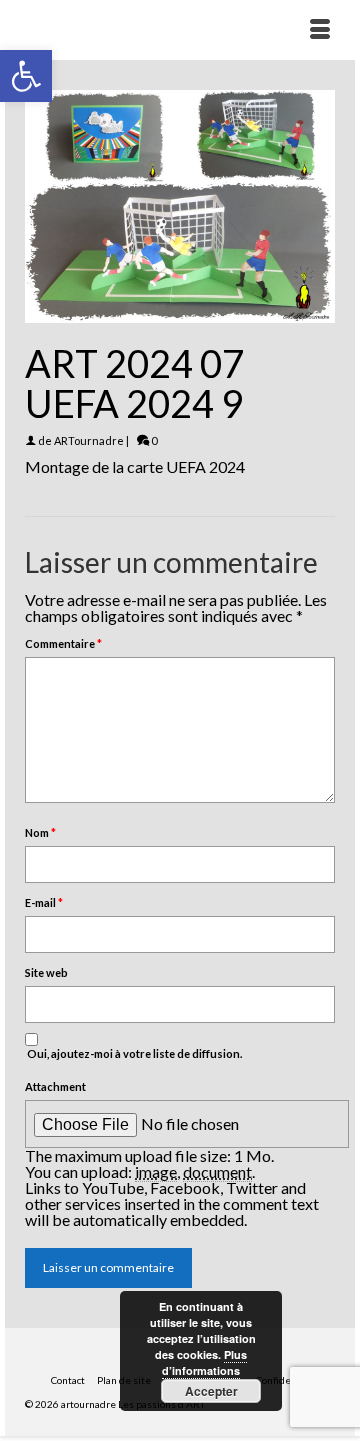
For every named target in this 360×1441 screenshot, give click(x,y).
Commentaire (63, 643)
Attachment (55, 1086)
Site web (46, 972)
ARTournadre (89, 440)
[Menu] (320, 30)
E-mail (44, 902)
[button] (26, 76)
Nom (40, 832)
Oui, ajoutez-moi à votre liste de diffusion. (133, 1053)
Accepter (211, 1391)
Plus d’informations (204, 1362)
